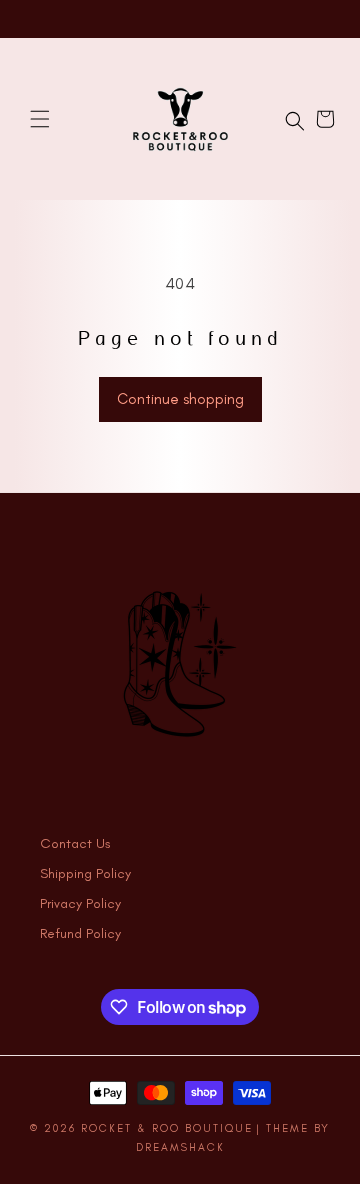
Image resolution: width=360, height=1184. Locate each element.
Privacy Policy (80, 903)
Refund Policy (80, 933)
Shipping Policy (85, 873)
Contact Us (75, 843)
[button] (40, 119)
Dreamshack (180, 1147)
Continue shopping (180, 399)
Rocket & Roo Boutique (167, 1128)
